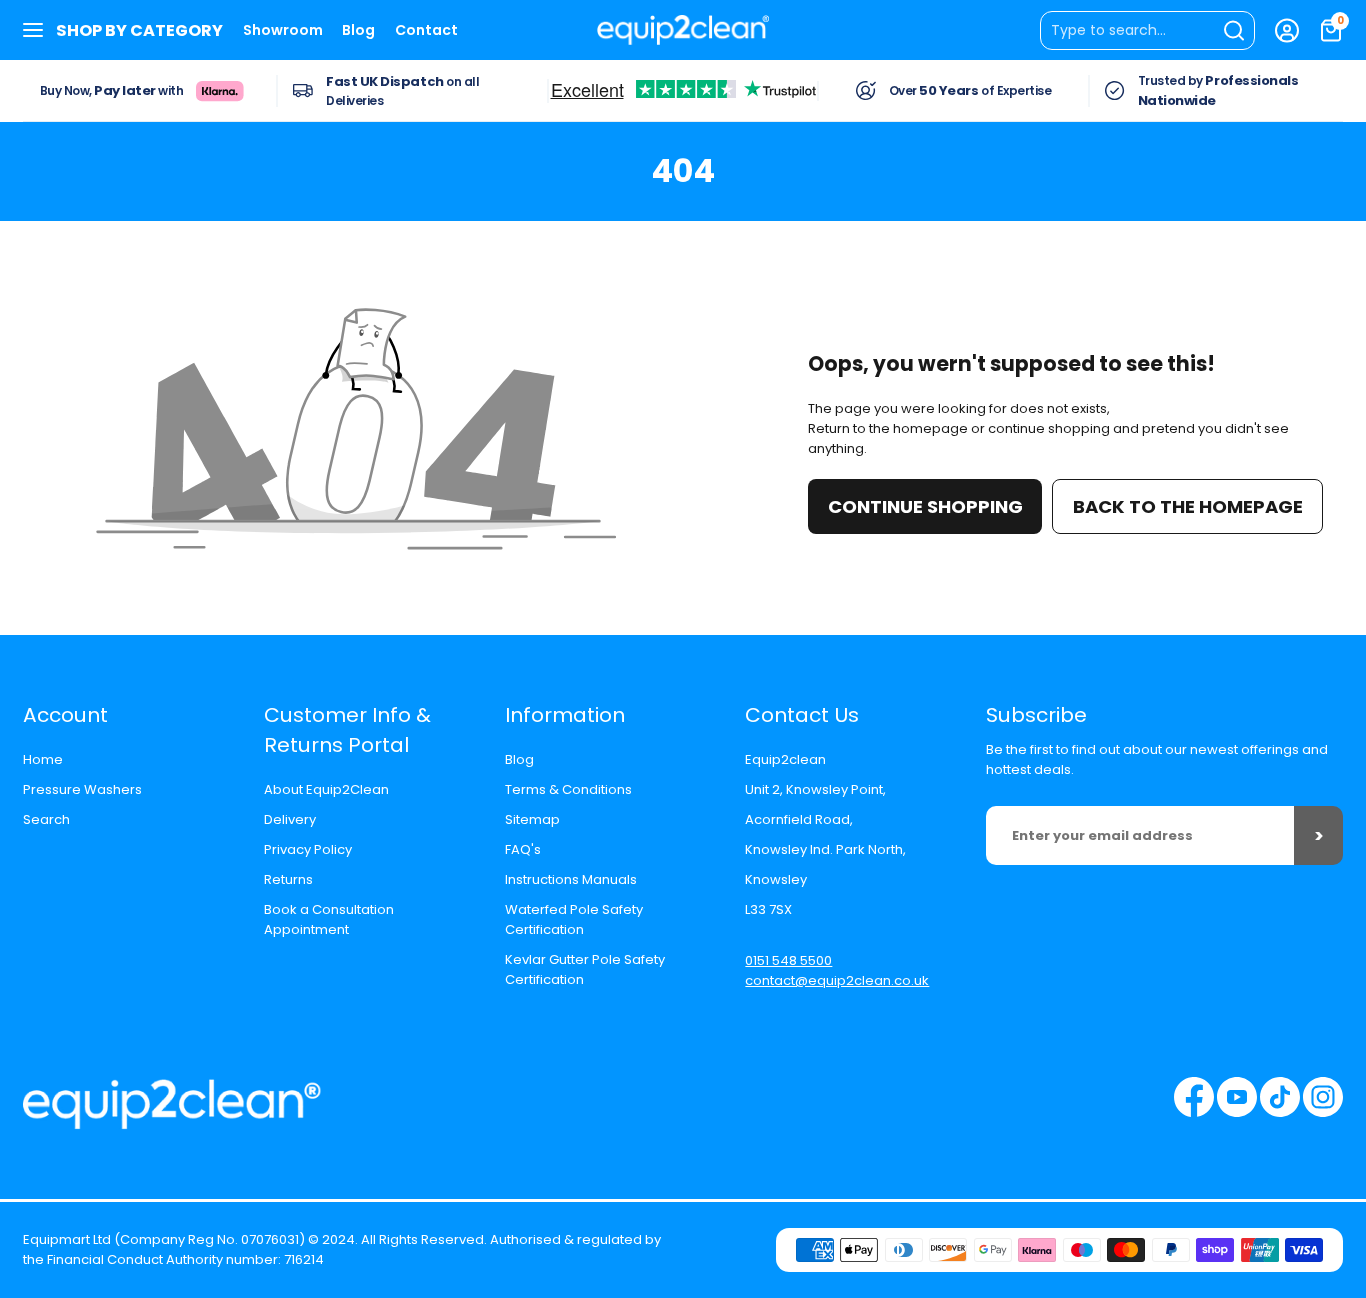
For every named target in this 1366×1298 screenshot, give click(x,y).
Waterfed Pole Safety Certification (574, 919)
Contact (426, 30)
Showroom (283, 30)
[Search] (1147, 30)
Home (43, 759)
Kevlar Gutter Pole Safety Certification (585, 969)
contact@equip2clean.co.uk (837, 980)
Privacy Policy (308, 849)
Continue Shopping (925, 506)
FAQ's (523, 849)
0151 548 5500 (788, 960)
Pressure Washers (82, 789)
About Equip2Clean (326, 789)
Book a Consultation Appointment (329, 919)
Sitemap (532, 819)
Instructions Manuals (571, 879)
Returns (288, 879)
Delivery (290, 819)
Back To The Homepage (1188, 506)
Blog (358, 30)
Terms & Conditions (568, 789)
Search (46, 819)
